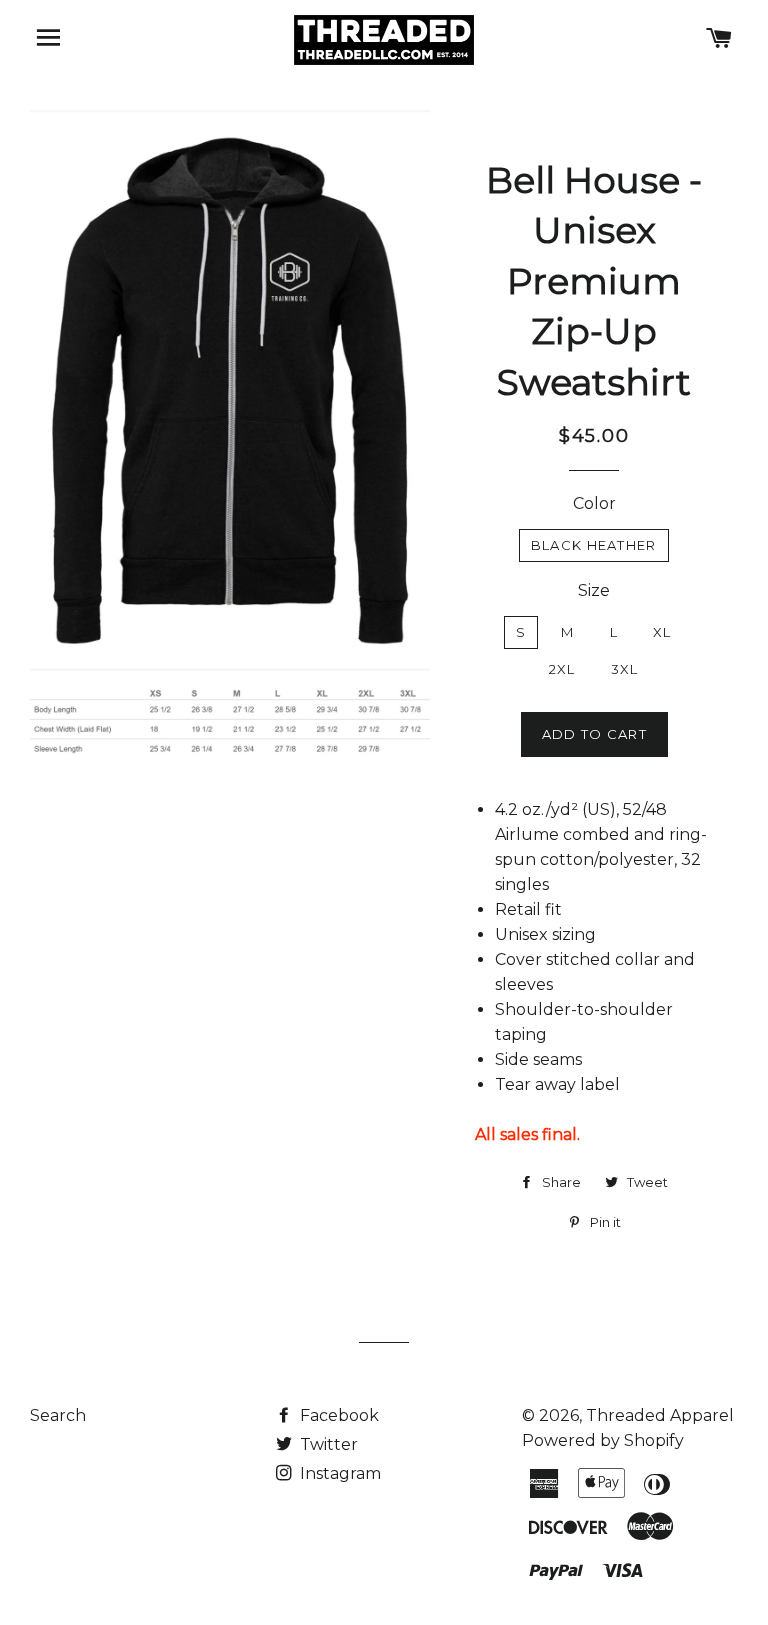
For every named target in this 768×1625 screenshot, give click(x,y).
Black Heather (594, 545)
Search (58, 1415)
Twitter (327, 1444)
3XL (625, 669)
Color (594, 503)
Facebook (337, 1415)
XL (662, 632)
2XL (562, 669)
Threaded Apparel (660, 1415)
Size (594, 590)
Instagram (338, 1473)
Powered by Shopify (603, 1440)
